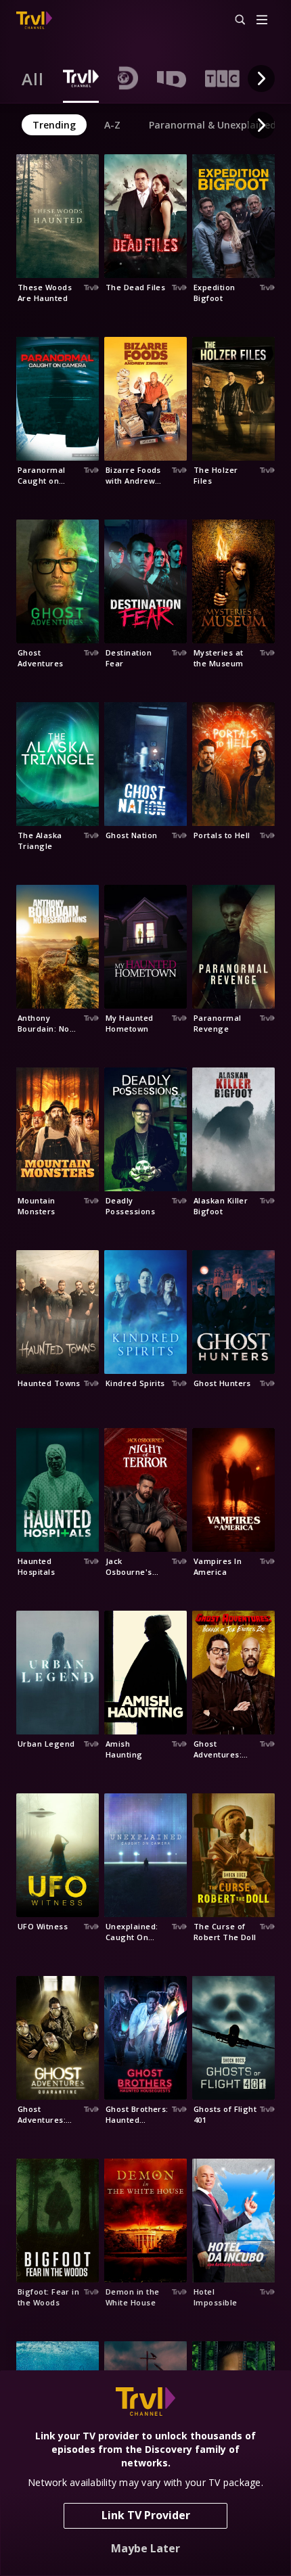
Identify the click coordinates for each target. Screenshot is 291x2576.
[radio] (33, 78)
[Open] (262, 21)
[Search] (234, 20)
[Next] (261, 78)
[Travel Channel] (34, 20)
